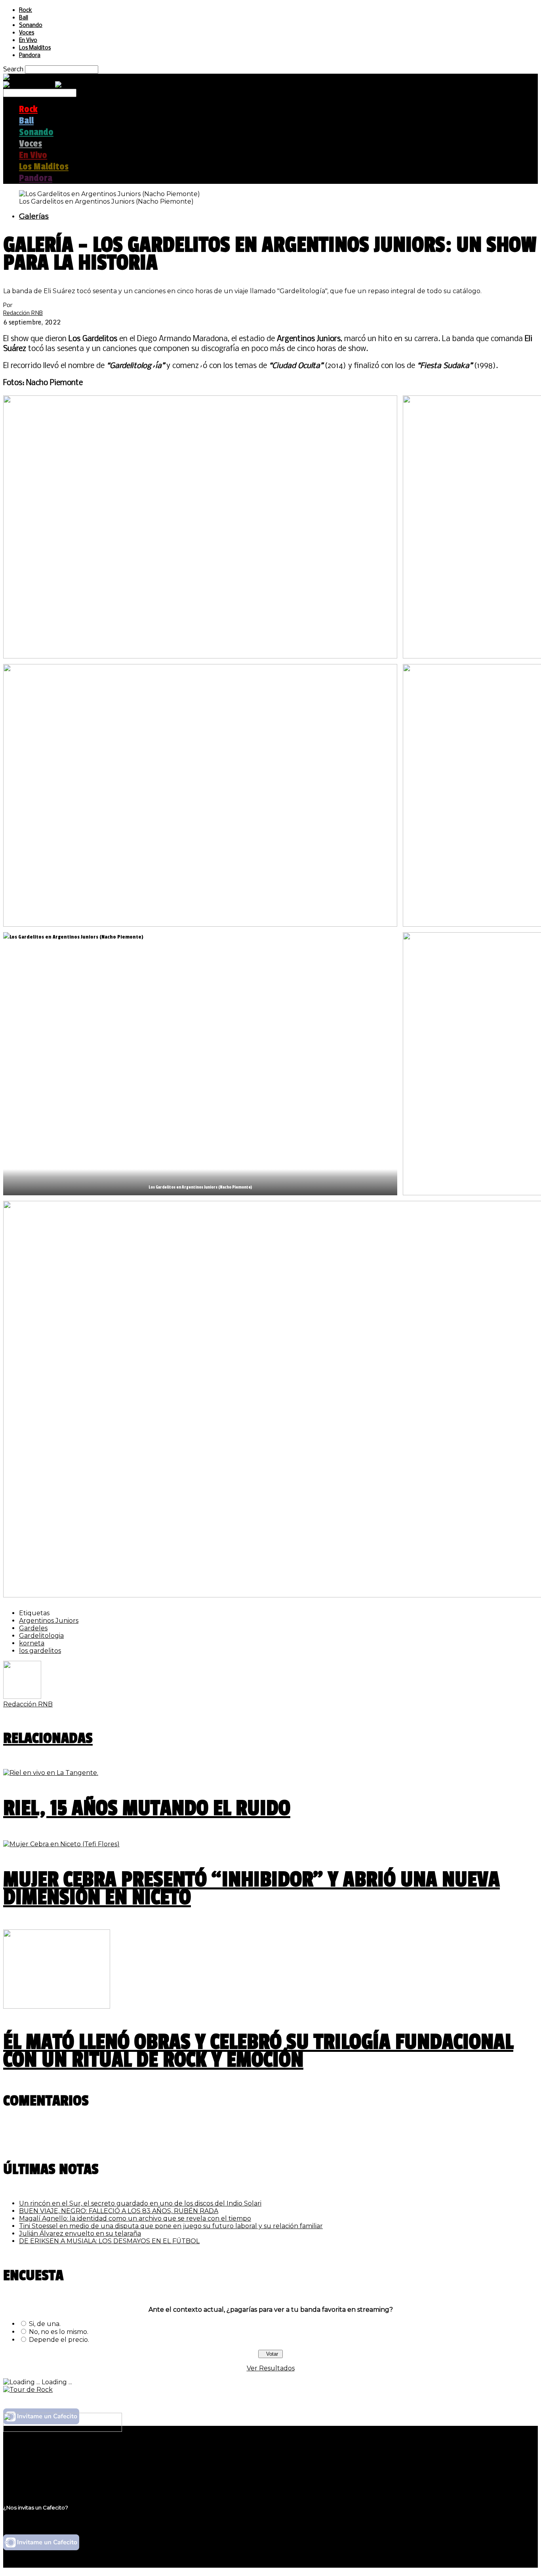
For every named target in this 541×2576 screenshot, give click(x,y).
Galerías (34, 216)
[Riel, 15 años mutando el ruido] (51, 1773)
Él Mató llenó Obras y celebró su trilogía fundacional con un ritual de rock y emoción (258, 2051)
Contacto (34, 2478)
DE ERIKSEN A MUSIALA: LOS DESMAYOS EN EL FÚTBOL (109, 2241)
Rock (26, 10)
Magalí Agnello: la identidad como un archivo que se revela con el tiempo (135, 2218)
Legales (31, 2462)
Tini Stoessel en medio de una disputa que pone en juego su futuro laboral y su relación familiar (171, 2226)
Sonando (31, 26)
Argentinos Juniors (49, 1621)
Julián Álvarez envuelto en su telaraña (80, 2233)
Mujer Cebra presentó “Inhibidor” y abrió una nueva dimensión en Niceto (251, 1889)
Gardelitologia (41, 1636)
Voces (27, 33)
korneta (32, 1643)
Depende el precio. (59, 2340)
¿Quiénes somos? (46, 2455)
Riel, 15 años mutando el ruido (147, 1808)
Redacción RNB (23, 313)
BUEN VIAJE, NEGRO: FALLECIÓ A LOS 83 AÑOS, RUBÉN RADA (119, 2211)
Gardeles (33, 1628)
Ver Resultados (271, 2368)
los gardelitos (40, 1651)
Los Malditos (35, 48)
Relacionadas (48, 1738)
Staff (27, 2470)
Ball (24, 18)
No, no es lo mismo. (59, 2332)
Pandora (30, 56)
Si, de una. (45, 2324)
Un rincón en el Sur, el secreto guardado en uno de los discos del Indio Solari (140, 2203)
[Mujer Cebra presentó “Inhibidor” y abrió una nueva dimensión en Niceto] (61, 1844)
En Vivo (28, 41)
